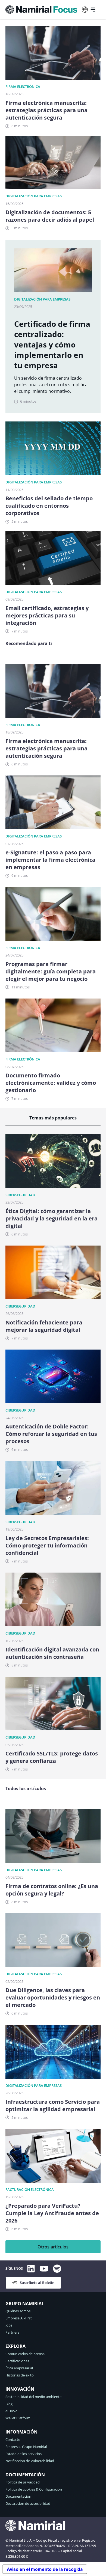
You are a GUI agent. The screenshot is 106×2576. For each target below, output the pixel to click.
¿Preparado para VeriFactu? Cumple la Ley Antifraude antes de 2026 (52, 2213)
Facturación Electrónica (30, 2189)
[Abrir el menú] (93, 10)
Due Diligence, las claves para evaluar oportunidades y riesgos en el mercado (53, 1997)
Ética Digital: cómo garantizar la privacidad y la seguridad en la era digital (52, 1218)
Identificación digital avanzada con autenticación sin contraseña (52, 1653)
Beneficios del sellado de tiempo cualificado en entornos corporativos (49, 506)
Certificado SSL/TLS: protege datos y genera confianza (52, 1757)
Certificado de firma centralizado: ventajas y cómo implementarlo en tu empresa (52, 344)
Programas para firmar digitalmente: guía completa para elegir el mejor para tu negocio (51, 971)
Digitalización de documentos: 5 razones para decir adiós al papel (50, 216)
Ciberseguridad (20, 1195)
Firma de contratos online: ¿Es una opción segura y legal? (52, 1890)
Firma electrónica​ (23, 87)
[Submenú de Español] (85, 10)
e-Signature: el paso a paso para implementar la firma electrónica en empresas (50, 860)
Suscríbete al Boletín (37, 2283)
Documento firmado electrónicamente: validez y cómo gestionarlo (51, 1083)
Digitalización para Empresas (34, 196)
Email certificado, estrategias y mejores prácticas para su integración (47, 615)
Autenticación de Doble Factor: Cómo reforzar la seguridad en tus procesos (51, 1434)
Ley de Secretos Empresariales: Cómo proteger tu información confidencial (47, 1545)
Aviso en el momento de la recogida (45, 2569)
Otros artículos (53, 2247)
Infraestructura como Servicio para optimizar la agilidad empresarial (53, 2105)
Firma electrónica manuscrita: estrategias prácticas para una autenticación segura (46, 110)
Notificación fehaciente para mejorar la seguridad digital (44, 1326)
